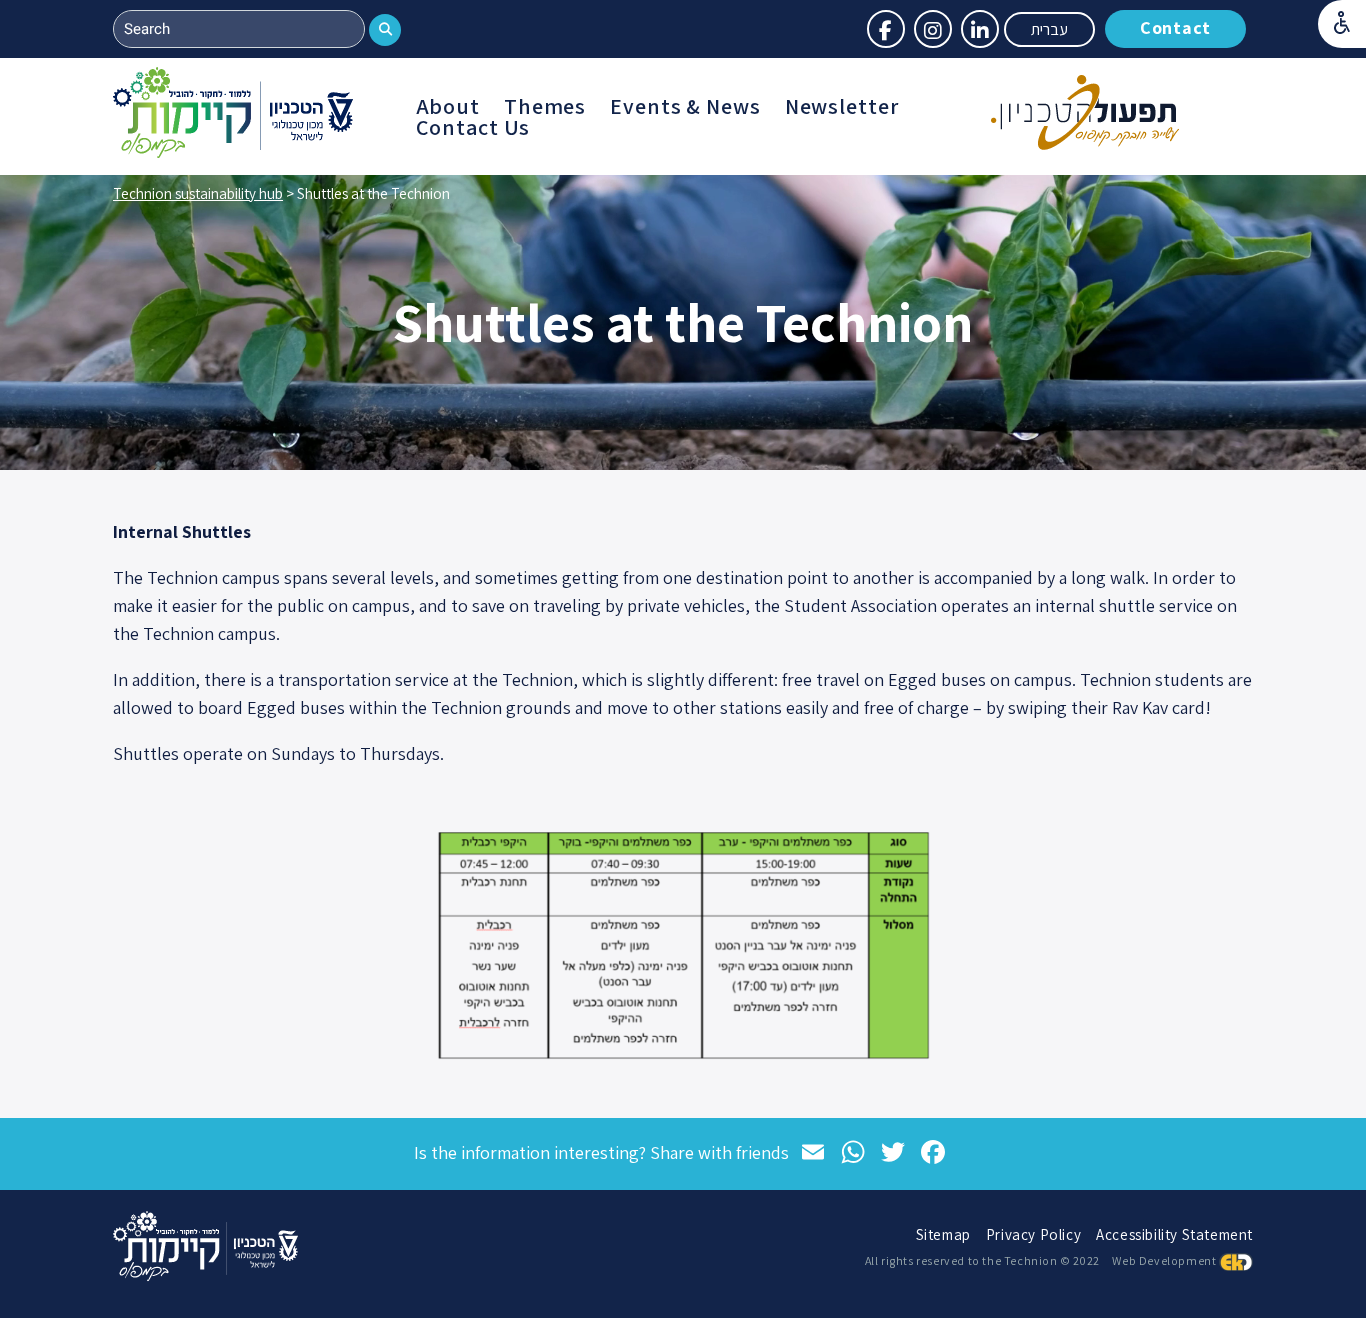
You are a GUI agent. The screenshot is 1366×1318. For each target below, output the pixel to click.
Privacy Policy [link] (1033, 1234)
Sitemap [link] (943, 1234)
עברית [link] (1049, 29)
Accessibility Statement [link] (1174, 1234)
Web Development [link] (1164, 1260)
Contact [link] (1175, 27)
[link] (1342, 24)
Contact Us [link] (473, 127)
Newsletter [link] (842, 106)
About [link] (448, 106)
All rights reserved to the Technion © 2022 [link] (982, 1260)
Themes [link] (545, 106)
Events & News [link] (685, 106)
